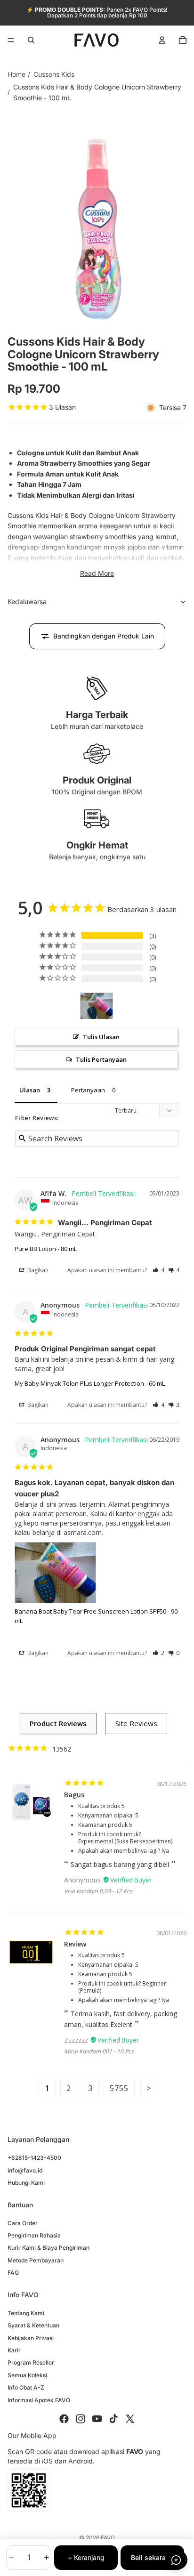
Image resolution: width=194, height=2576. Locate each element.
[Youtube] (97, 2419)
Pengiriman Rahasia (34, 2235)
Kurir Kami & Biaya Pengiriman (48, 2248)
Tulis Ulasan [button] (101, 1037)
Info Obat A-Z (26, 2388)
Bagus (74, 1795)
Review (75, 1944)
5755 (119, 2088)
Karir (14, 2350)
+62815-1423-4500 (34, 2158)
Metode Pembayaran (36, 2260)
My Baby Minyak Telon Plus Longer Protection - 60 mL (90, 1383)
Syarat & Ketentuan (33, 2326)
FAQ (13, 2273)
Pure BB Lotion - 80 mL (46, 1249)
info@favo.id (25, 2170)
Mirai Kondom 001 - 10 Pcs (99, 2051)
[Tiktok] (113, 2419)
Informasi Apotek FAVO (39, 2400)
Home (16, 74)
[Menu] (11, 40)
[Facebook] (64, 2419)
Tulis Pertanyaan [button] (101, 1059)
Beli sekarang (152, 2557)
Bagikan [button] (37, 1270)
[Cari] (31, 40)
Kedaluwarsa (27, 602)
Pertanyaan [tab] (88, 1090)
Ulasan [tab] (30, 1090)
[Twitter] (130, 2419)
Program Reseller (31, 2363)
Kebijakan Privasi (31, 2338)
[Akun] (162, 40)
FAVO (108, 2538)
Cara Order (23, 2223)
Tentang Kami (26, 2313)
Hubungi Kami (26, 2183)
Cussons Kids (54, 74)
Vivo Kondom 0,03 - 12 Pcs (98, 1891)
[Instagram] (81, 2419)
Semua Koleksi (27, 2375)
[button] (158, 1270)
